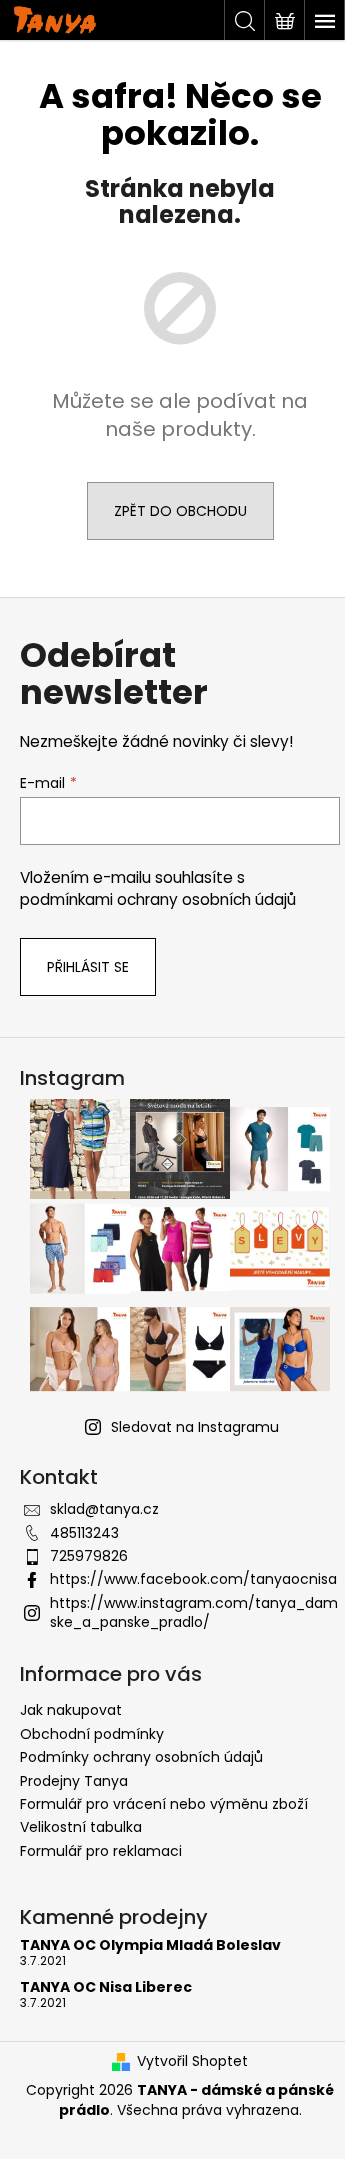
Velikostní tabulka (81, 1827)
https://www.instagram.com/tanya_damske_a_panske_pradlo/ (194, 1612)
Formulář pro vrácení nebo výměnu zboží (164, 1804)
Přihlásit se (88, 967)
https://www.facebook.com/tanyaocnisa (193, 1579)
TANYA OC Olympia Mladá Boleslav (150, 1945)
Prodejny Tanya (74, 1781)
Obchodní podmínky (92, 1734)
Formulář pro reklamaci (101, 1851)
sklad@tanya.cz (104, 1509)
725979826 (89, 1556)
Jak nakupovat (71, 1710)
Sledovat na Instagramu (195, 1427)
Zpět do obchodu (180, 511)
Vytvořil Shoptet (192, 2061)
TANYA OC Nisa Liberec (106, 1987)
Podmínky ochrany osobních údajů (141, 1757)
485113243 (84, 1533)
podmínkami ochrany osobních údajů (158, 899)
